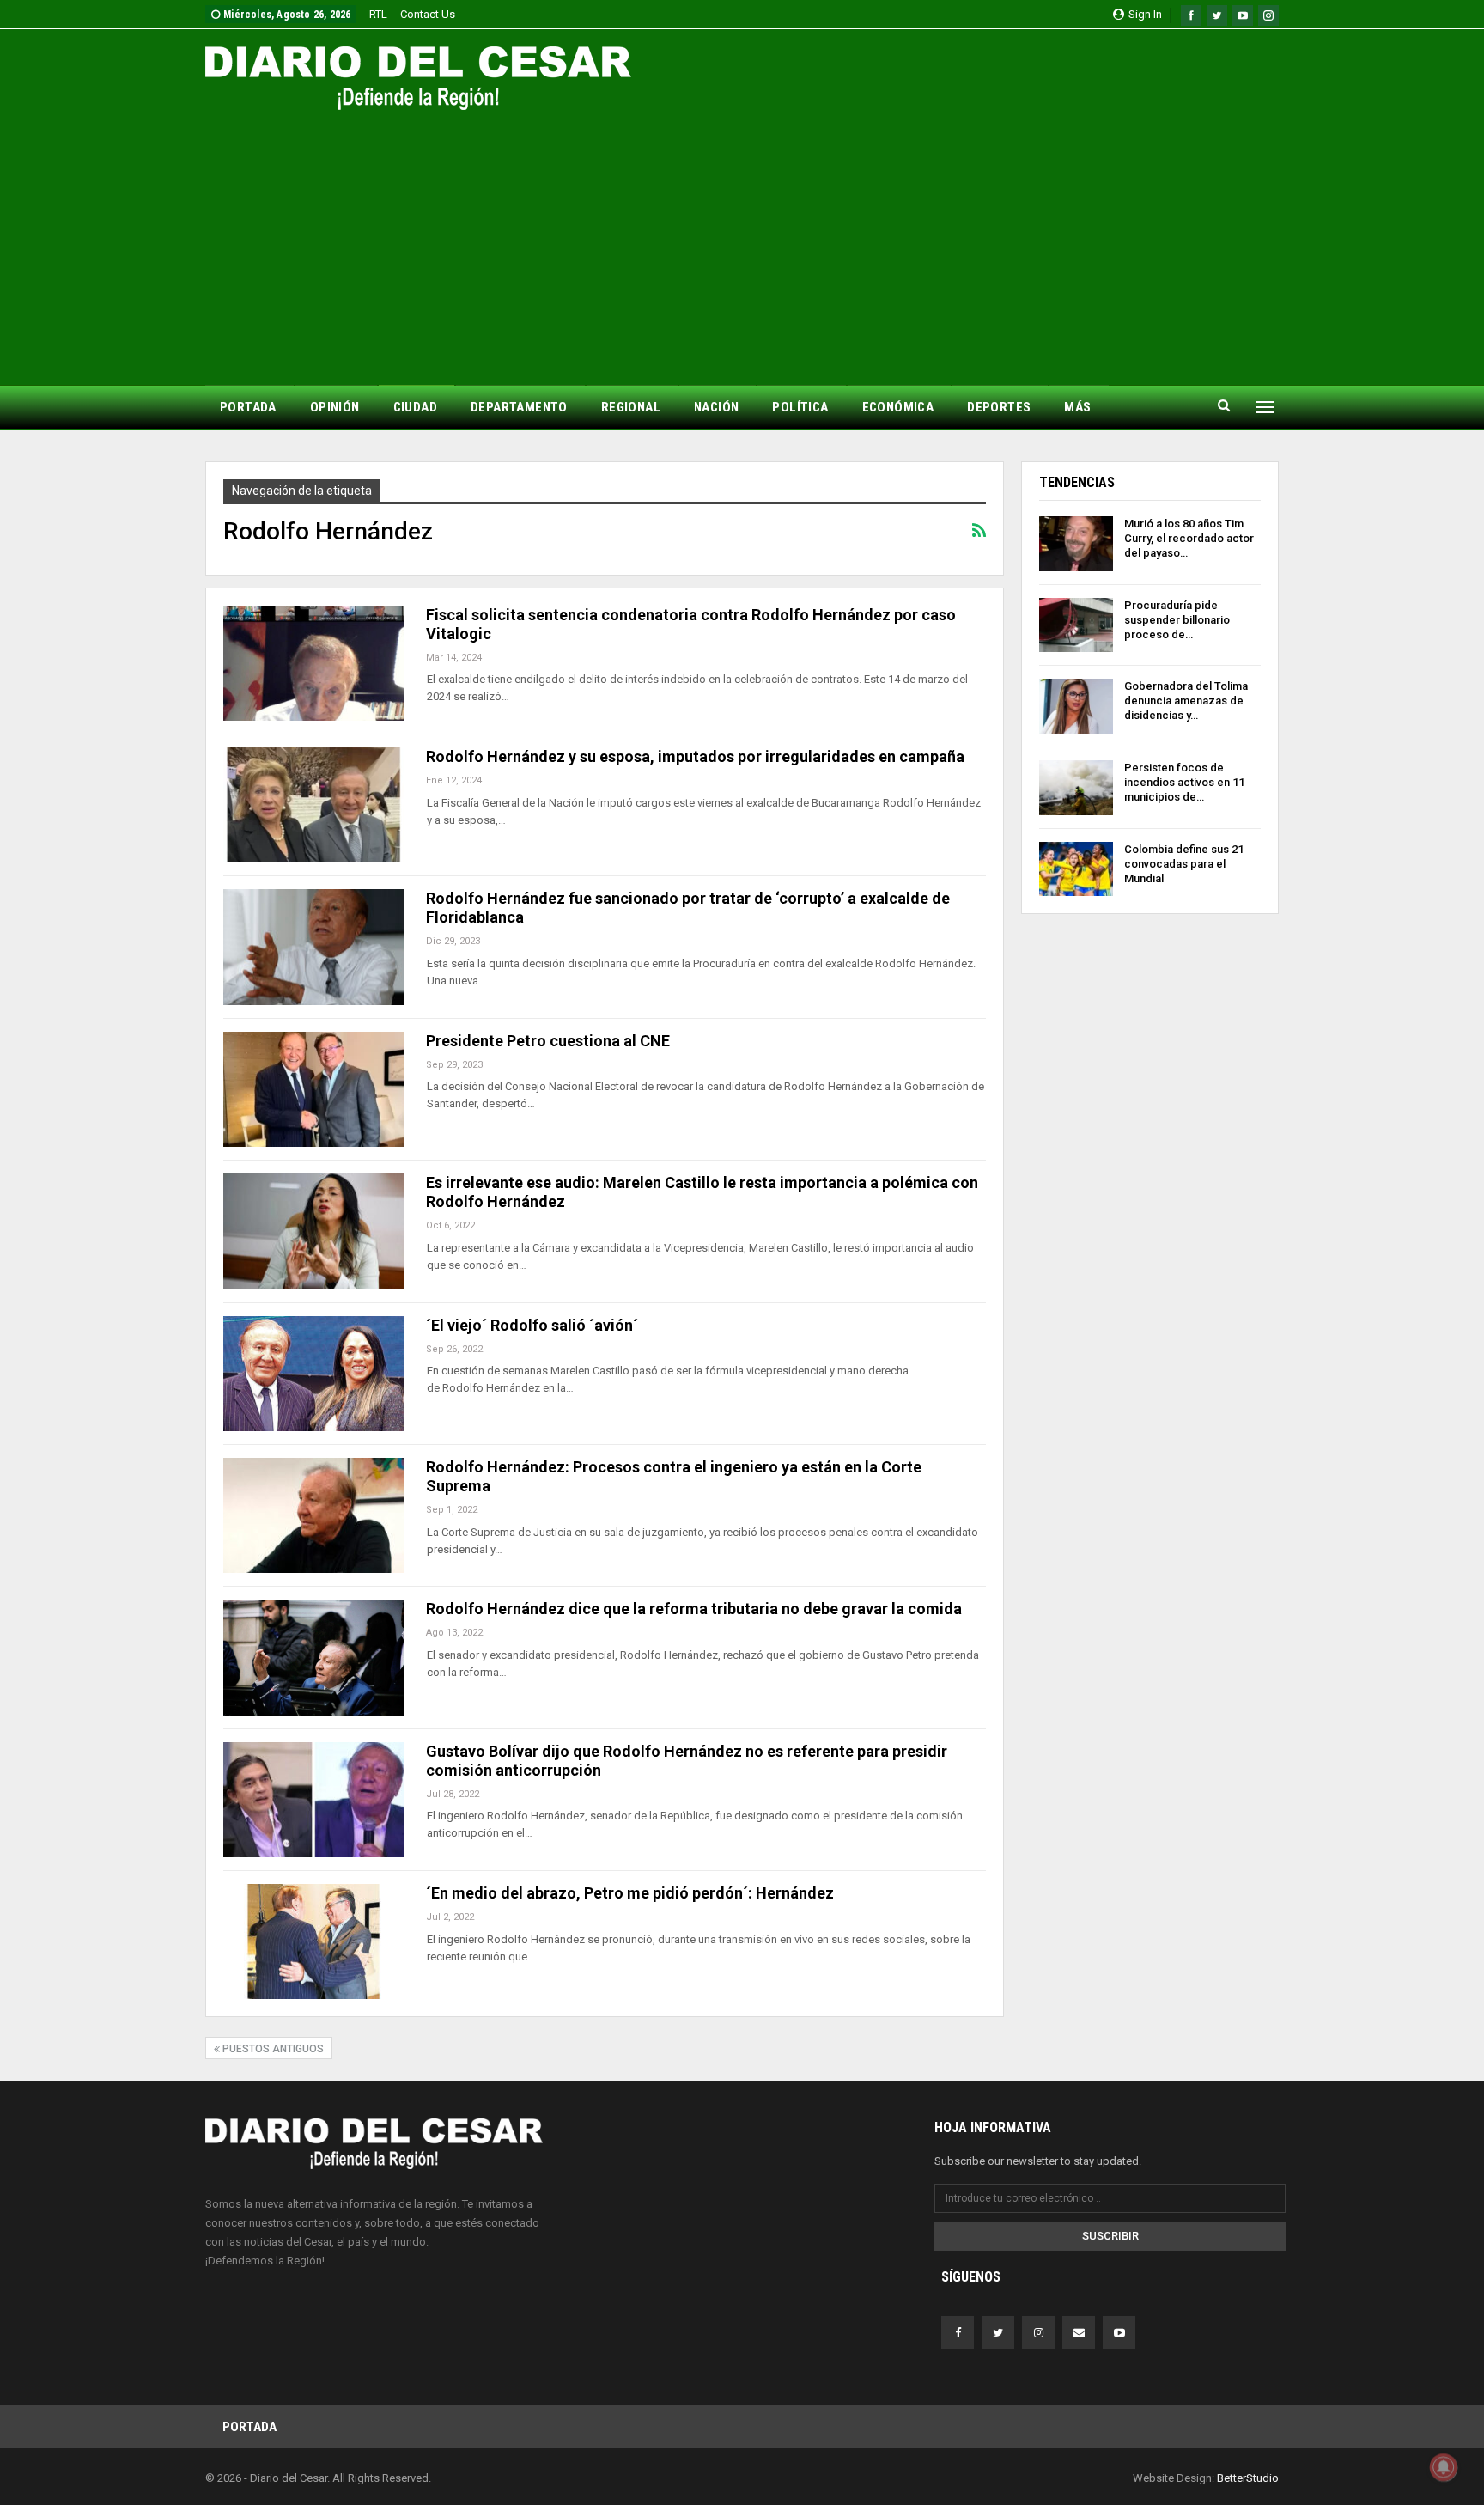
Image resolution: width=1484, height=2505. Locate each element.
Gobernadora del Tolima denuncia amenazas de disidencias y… (1186, 701)
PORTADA (248, 407)
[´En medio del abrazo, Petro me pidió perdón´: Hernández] (313, 1941)
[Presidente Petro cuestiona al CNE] (313, 1089)
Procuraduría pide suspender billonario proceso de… (1177, 620)
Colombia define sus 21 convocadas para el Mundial (1184, 864)
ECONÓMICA (898, 407)
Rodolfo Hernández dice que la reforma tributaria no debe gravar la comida (694, 1609)
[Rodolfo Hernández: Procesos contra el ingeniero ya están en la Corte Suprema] (313, 1515)
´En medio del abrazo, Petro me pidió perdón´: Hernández (630, 1893)
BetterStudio (1248, 2478)
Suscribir (1110, 2236)
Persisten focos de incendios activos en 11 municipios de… (1184, 782)
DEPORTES (999, 407)
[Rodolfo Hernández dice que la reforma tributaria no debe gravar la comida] (313, 1657)
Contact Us (428, 14)
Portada (249, 2427)
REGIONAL (631, 407)
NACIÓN (716, 407)
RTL (378, 14)
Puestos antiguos (272, 2049)
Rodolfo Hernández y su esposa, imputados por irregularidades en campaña (695, 756)
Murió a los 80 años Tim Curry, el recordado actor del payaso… (1189, 538)
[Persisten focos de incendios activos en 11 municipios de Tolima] (1076, 788)
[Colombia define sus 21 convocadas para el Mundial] (1076, 869)
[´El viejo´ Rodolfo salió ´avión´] (313, 1374)
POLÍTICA (800, 407)
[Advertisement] (742, 239)
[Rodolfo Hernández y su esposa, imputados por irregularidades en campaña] (313, 805)
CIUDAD (415, 407)
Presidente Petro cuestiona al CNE (548, 1041)
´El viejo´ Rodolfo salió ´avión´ (532, 1325)
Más (1077, 407)
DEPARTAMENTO (519, 407)
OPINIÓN (335, 407)
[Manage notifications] (1444, 2467)
